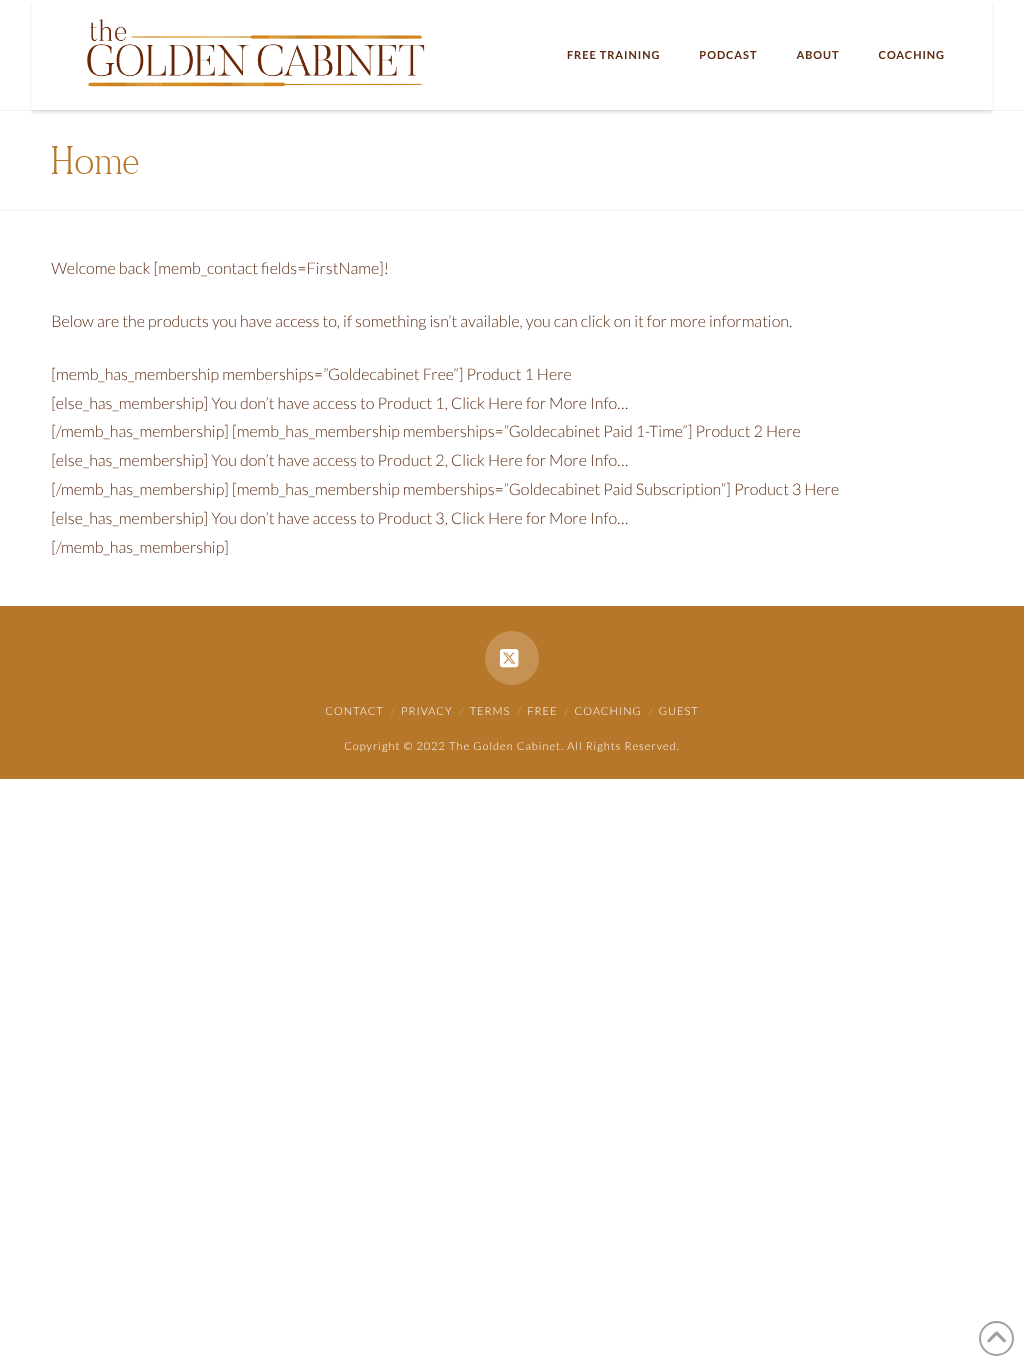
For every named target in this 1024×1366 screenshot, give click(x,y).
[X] (512, 658)
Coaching (608, 711)
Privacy (427, 711)
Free (542, 711)
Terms (490, 711)
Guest (679, 711)
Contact (354, 711)
